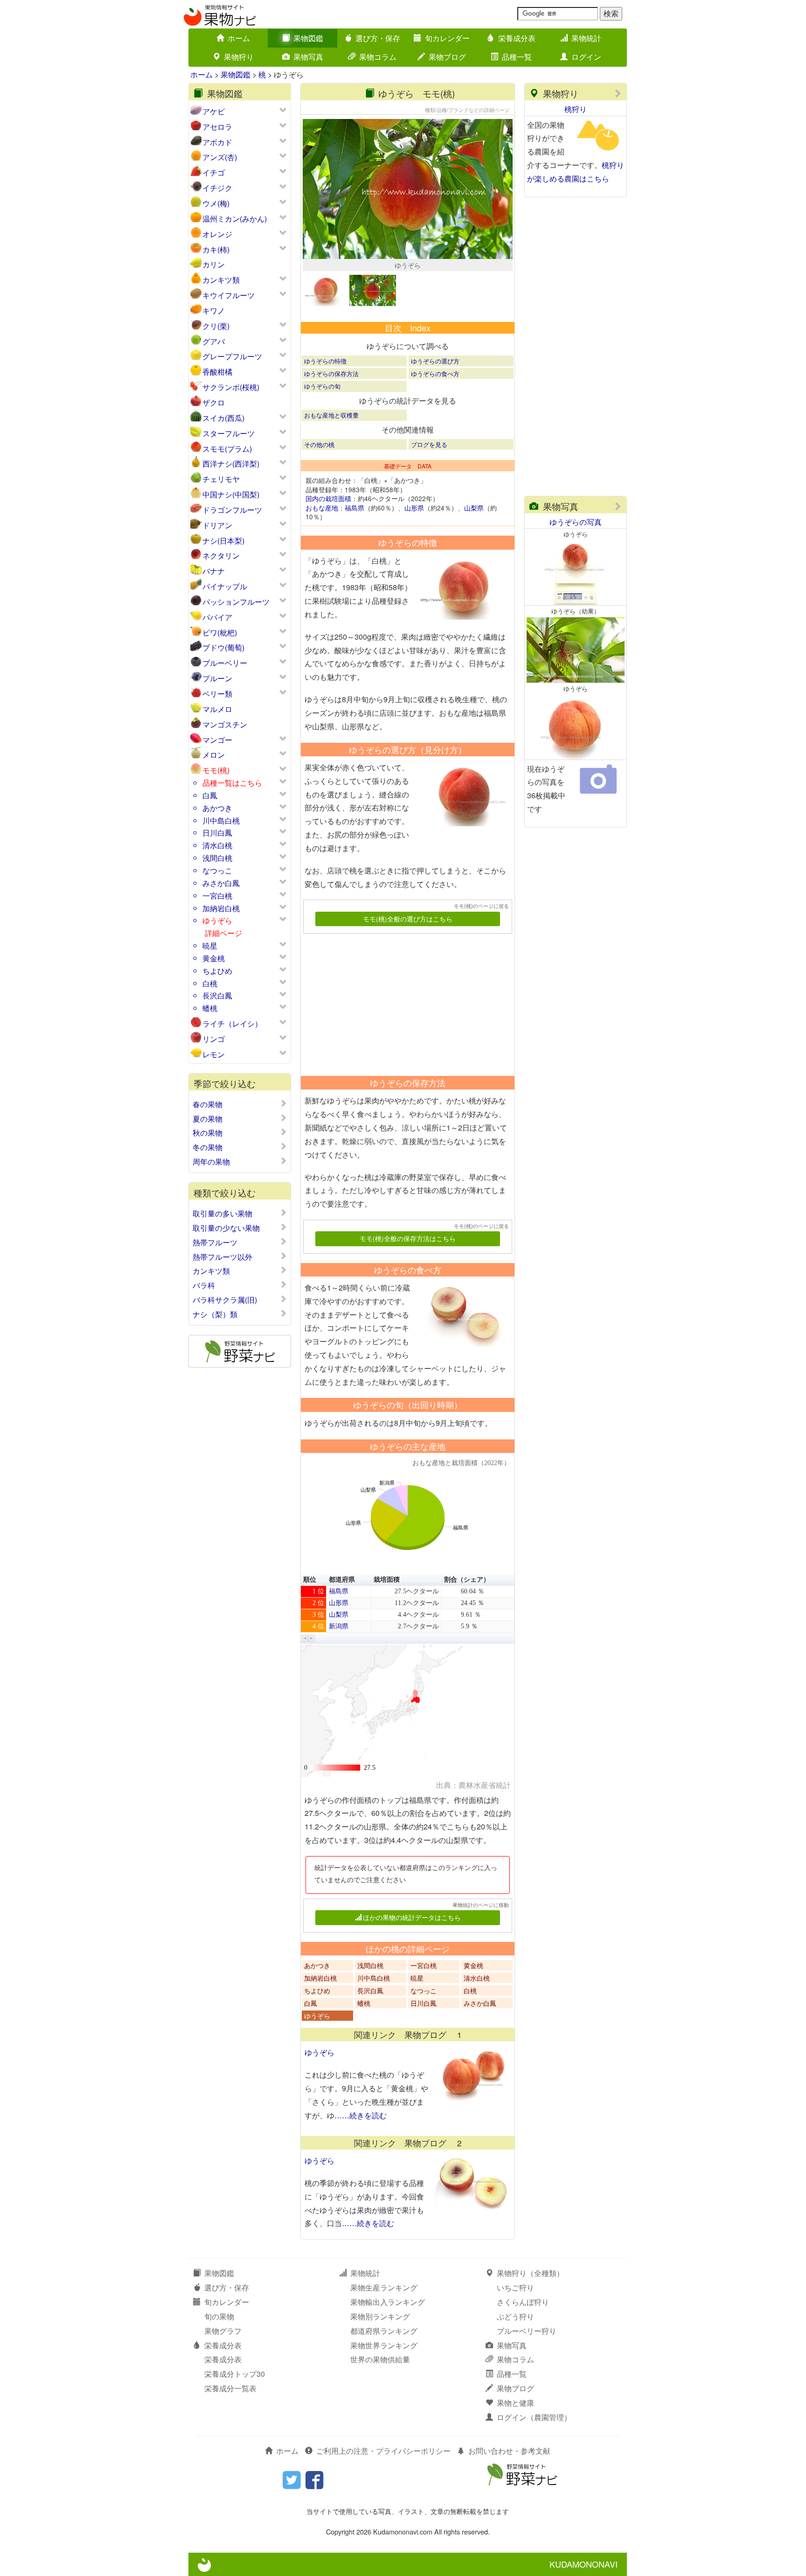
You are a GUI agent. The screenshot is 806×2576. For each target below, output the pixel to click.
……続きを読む (361, 2115)
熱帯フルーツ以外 (222, 1257)
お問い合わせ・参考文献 (509, 2451)
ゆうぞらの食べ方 (435, 373)
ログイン (586, 57)
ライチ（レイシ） (232, 1023)
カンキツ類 (221, 280)
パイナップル (225, 586)
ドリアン (217, 525)
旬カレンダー (447, 38)
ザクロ (214, 402)
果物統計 (586, 38)
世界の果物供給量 (380, 2359)
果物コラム (378, 57)
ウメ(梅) (216, 203)
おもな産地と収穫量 (331, 415)
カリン (214, 264)
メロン (214, 755)
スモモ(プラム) (227, 449)
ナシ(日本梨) (223, 541)
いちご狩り (515, 2287)
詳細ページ (223, 933)
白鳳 (210, 795)
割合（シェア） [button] (467, 1580)
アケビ (214, 111)
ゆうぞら (217, 920)
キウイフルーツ (229, 295)
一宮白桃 (217, 896)
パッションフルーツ (236, 602)
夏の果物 (208, 1119)
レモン (214, 1054)
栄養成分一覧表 (230, 2388)
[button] (305, 1638)
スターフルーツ (229, 433)
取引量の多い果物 (222, 1214)
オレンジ (217, 234)
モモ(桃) (216, 770)
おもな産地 (322, 508)
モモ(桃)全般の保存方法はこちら (408, 1238)
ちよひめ (217, 971)
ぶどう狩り (515, 2316)
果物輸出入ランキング (388, 2302)
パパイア (217, 617)
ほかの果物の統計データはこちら (412, 1917)
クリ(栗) (216, 326)
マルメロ (217, 709)
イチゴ (214, 172)
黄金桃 (214, 958)
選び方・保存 (378, 38)
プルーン (217, 678)
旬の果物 (219, 2316)
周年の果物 (211, 1162)
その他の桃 (319, 444)
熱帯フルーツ (215, 1243)
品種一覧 (517, 57)
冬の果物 (208, 1147)
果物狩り (239, 57)
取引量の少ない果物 (226, 1228)
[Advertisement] (403, 1001)
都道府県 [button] (342, 1580)
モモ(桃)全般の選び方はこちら (408, 919)
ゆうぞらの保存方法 (331, 373)
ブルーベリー (225, 663)
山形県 (414, 508)
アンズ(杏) (220, 157)
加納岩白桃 (221, 908)
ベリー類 (217, 694)
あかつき (217, 808)
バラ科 (204, 1285)
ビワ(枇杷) (220, 632)
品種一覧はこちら (232, 783)
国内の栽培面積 (328, 498)
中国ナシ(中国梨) (231, 494)
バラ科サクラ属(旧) (225, 1300)
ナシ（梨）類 (215, 1314)
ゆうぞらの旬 (322, 386)
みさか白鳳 (221, 883)
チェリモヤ (221, 479)
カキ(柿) (216, 249)
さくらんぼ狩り (523, 2302)
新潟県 (339, 1626)
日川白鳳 (217, 833)
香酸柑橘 (217, 372)
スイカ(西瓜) (223, 418)
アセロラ (217, 127)
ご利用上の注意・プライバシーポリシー (383, 2451)
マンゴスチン (225, 724)
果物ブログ (447, 57)
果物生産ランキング (384, 2287)
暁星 (210, 946)
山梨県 (474, 508)
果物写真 (308, 57)
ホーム (239, 38)
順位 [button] (310, 1580)
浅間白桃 (217, 858)
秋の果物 (208, 1133)
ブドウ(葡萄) (223, 647)
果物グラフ (223, 2331)
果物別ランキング (380, 2316)
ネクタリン (221, 555)
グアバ (214, 341)
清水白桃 (217, 845)
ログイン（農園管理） (534, 2417)
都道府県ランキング (384, 2331)
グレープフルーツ (232, 356)
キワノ (214, 311)
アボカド (217, 142)
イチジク (217, 188)
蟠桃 (210, 1008)
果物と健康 (515, 2403)
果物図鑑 (308, 38)
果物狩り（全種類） (530, 2273)
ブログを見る (429, 444)
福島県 (354, 508)
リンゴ (214, 1039)
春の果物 (208, 1104)
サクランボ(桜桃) (231, 387)
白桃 (210, 983)
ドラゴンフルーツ (232, 510)
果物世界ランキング (384, 2345)
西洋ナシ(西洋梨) (231, 464)
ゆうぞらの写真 (576, 522)
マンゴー (217, 740)
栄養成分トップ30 (235, 2374)
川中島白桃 (221, 820)
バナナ (214, 571)
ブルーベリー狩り (527, 2331)
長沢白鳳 (217, 995)
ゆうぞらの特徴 (325, 361)
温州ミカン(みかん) (235, 219)
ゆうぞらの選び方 (435, 361)
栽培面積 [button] (387, 1580)
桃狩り (576, 109)
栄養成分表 (517, 38)
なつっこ (217, 870)
